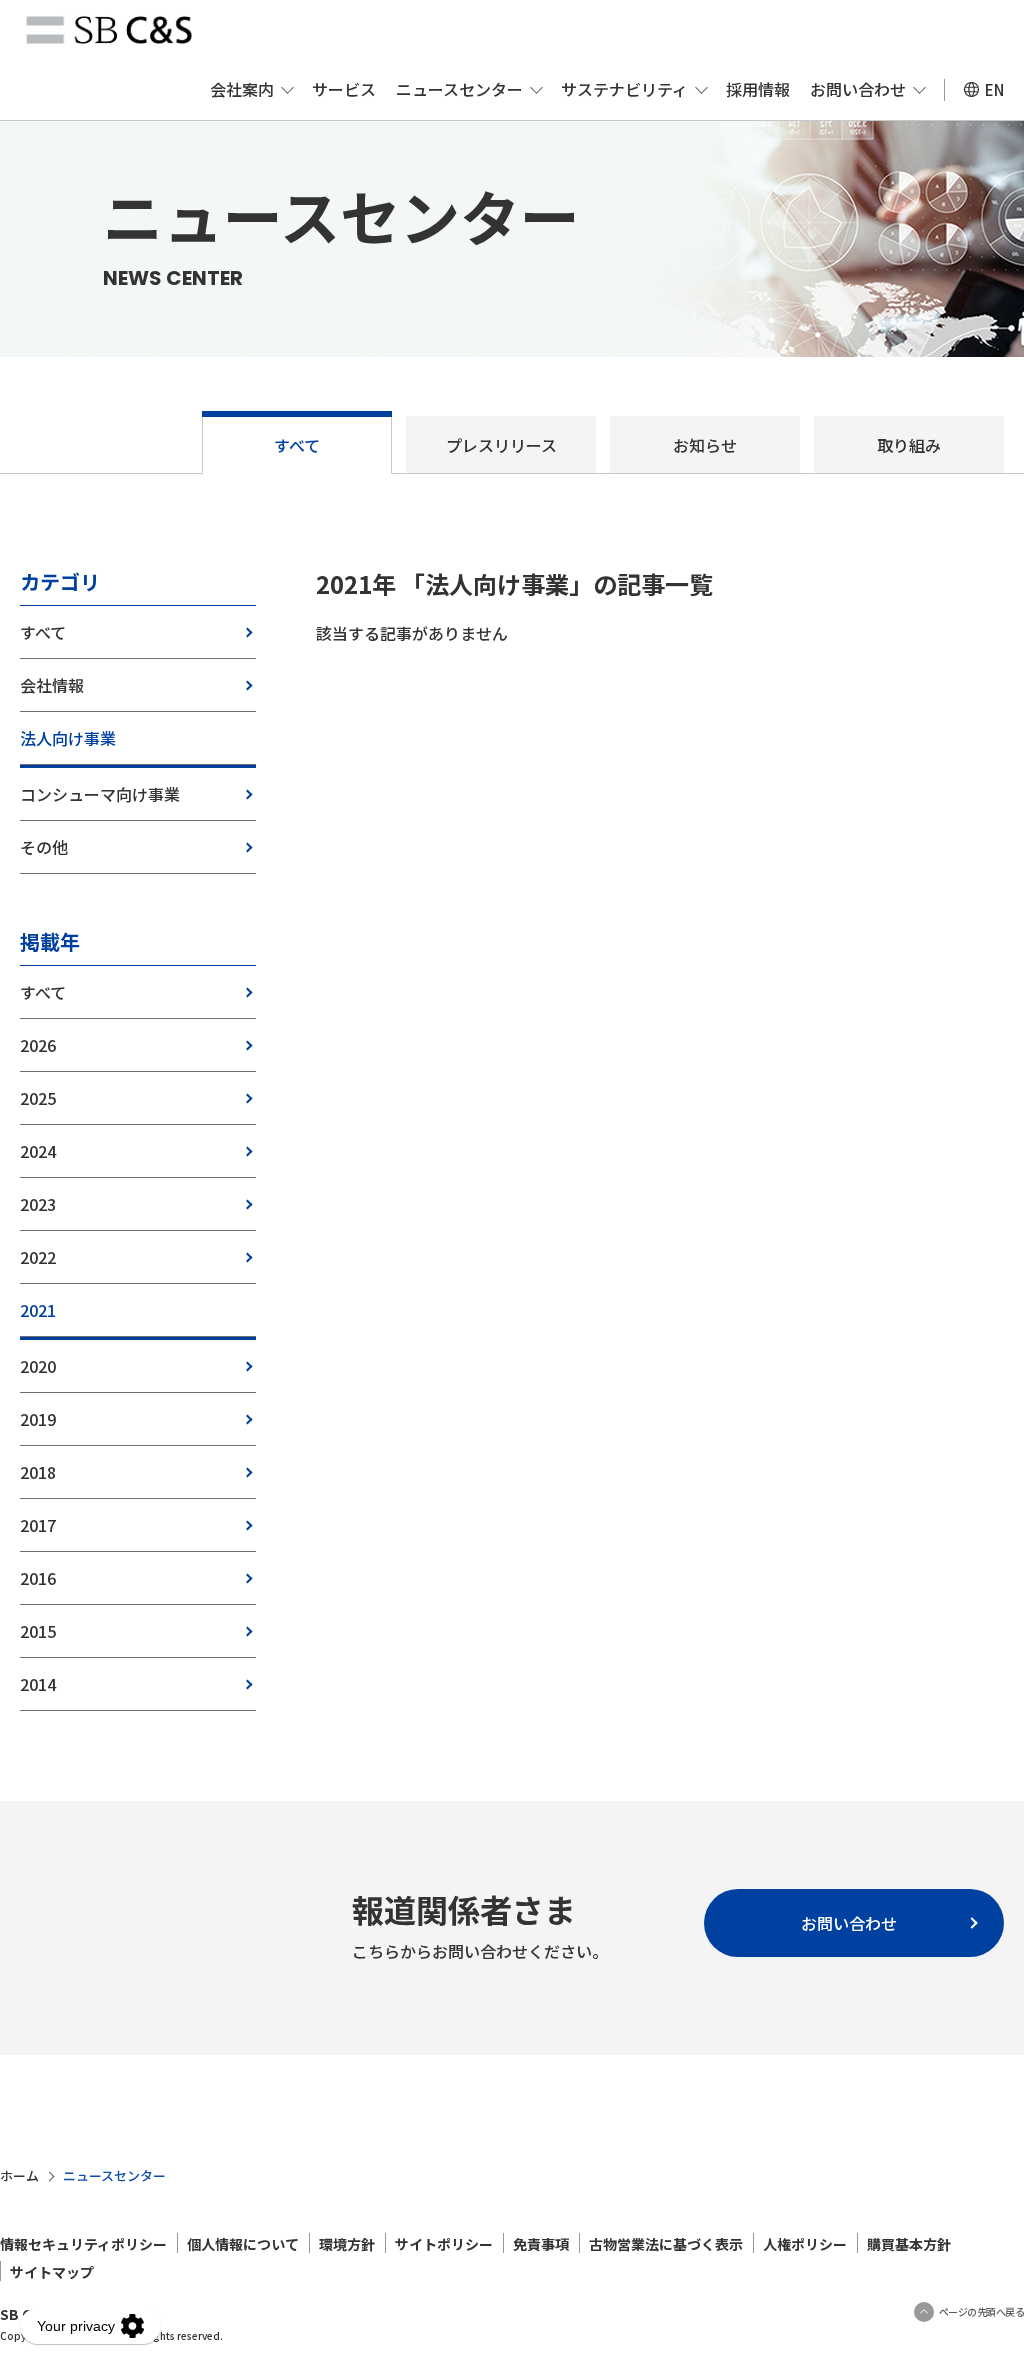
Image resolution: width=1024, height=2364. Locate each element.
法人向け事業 (68, 738)
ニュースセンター (459, 89)
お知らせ (705, 445)
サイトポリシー (444, 2244)
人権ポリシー (805, 2244)
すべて (297, 445)
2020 (38, 1366)
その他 (44, 847)
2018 (38, 1472)
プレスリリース (501, 445)
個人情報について (243, 2244)
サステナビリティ (624, 89)
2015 (38, 1631)
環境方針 (347, 2244)
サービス (344, 89)
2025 (38, 1098)
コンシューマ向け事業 (100, 794)
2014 (38, 1684)
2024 (38, 1151)
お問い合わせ (858, 89)
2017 (38, 1525)
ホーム (19, 2175)
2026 (38, 1045)
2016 (38, 1578)
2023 (38, 1204)
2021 (38, 1310)
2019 (38, 1419)
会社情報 (52, 685)
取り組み (909, 445)
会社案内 (242, 89)
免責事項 (541, 2244)
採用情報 (758, 89)
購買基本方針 (909, 2244)
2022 (38, 1257)
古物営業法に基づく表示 (666, 2244)
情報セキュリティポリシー (83, 2244)
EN (994, 89)
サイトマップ (52, 2272)
